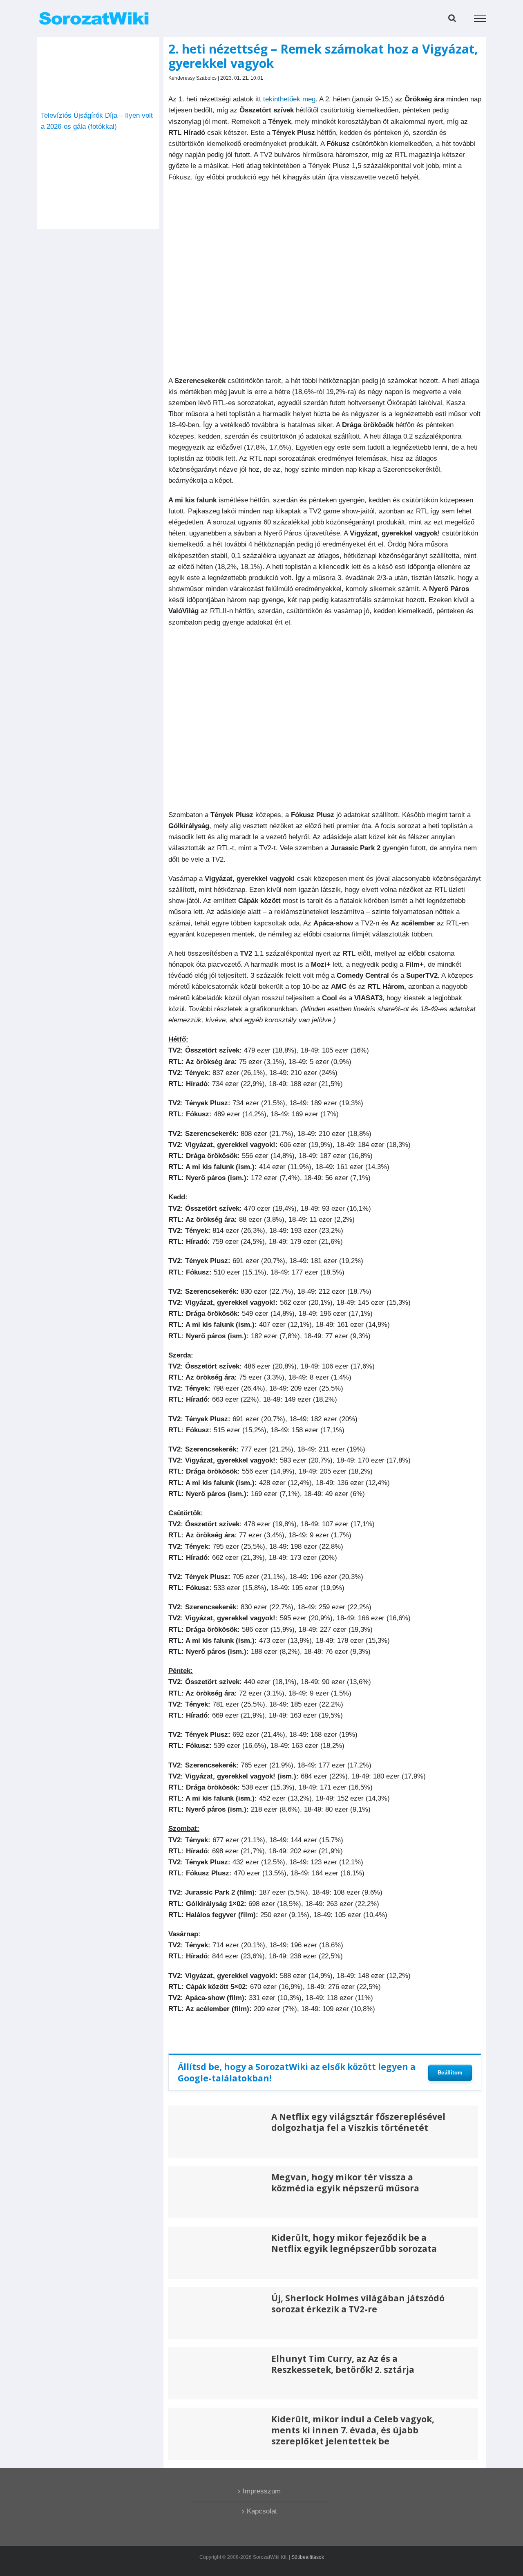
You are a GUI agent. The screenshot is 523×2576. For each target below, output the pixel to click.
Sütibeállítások (308, 2557)
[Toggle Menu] (480, 18)
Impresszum (262, 2491)
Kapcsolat (262, 2511)
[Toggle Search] (452, 18)
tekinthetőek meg (289, 99)
